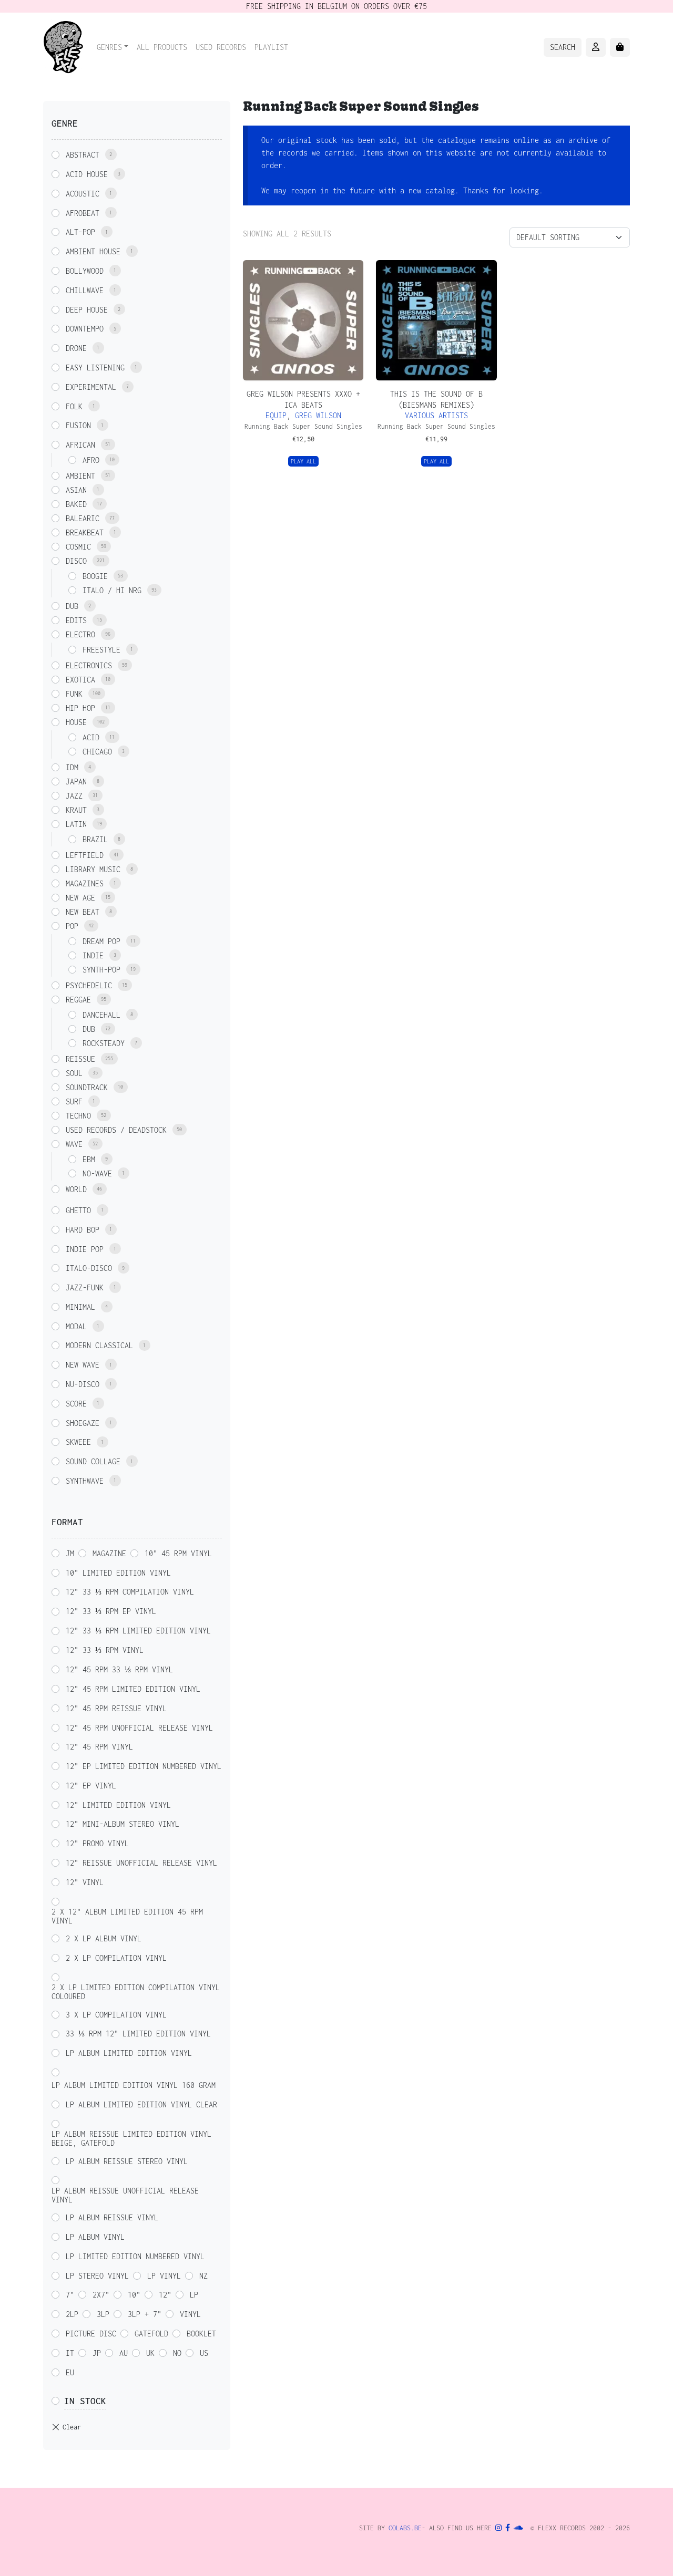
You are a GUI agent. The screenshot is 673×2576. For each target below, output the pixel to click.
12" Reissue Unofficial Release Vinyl (141, 1863)
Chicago (97, 752)
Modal (76, 1326)
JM (70, 1553)
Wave (74, 1144)
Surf (74, 1101)
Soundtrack (87, 1087)
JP (97, 2353)
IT (70, 2353)
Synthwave (85, 1481)
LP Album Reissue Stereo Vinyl (127, 2161)
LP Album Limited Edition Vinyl (129, 2053)
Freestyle (101, 650)
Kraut (76, 810)
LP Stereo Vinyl (97, 2276)
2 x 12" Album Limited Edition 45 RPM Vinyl (127, 1916)
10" (134, 2295)
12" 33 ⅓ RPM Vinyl (105, 1650)
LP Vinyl (164, 2276)
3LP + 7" (145, 2314)
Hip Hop (80, 708)
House (76, 722)
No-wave (97, 1173)
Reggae (78, 1000)
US (204, 2353)
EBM (89, 1159)
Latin (76, 824)
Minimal (80, 1307)
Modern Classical (99, 1345)
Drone (76, 348)
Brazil (95, 839)
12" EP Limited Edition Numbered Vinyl (144, 1766)
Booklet (201, 2334)
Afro (91, 460)
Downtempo (85, 329)
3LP (103, 2314)
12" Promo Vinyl (97, 1843)
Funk (74, 694)
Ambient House (93, 251)
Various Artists (436, 415)
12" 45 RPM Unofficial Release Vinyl (139, 1728)
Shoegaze (83, 1423)
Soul (74, 1073)
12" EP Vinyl (91, 1786)
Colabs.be (405, 2528)
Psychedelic (89, 985)
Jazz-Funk (85, 1287)
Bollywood (85, 271)
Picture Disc (91, 2334)
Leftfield (85, 855)
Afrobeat (83, 213)
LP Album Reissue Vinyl (112, 2217)
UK (150, 2353)
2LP (72, 2314)
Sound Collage (93, 1461)
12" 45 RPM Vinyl (99, 1747)
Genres (109, 47)
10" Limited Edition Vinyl (118, 1573)
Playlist (271, 47)
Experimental (91, 387)
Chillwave (85, 290)
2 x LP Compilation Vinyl (116, 1958)
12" (165, 2295)
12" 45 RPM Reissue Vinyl (116, 1708)
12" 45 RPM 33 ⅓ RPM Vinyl (119, 1669)
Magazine (109, 1553)
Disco (76, 561)
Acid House (87, 174)
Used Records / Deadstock (116, 1130)
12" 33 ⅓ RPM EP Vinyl (111, 1611)
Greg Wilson (318, 415)
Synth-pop (101, 970)
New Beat (83, 912)
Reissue (80, 1059)
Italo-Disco (89, 1268)
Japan (76, 782)
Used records (221, 47)
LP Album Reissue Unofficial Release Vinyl (125, 2195)
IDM (72, 767)
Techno (78, 1116)
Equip (276, 415)
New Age (80, 898)
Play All (303, 461)
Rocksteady (104, 1043)
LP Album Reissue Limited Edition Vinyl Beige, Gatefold (131, 2138)
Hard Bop (83, 1230)
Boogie (95, 576)
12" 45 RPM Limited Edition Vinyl (133, 1689)
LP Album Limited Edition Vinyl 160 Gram (134, 2085)
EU (70, 2372)
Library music (93, 869)
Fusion (78, 425)
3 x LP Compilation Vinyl (116, 2015)
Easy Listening (95, 368)
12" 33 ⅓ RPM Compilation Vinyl (130, 1592)
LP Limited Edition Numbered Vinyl (135, 2256)
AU (124, 2353)
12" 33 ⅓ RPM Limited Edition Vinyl (138, 1631)
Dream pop (101, 941)
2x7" (101, 2295)
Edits (76, 620)
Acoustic (83, 194)
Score (76, 1404)
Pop (72, 926)
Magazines (85, 883)
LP (194, 2295)
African (80, 445)
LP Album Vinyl (95, 2237)
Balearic (83, 518)
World (76, 1189)
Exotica (80, 680)
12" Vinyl (85, 1882)
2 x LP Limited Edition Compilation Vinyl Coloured (136, 1992)
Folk (74, 406)
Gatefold (151, 2334)
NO (177, 2353)
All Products (162, 47)
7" (70, 2295)
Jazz (74, 796)
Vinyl (190, 2314)
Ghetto (78, 1210)
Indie (93, 955)
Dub (72, 606)
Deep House (87, 310)
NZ (203, 2276)
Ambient (80, 476)
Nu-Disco (83, 1384)
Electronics (89, 665)
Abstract (83, 155)
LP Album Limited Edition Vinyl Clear (141, 2104)
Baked (76, 504)
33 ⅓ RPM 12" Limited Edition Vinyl (138, 2034)
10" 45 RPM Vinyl (178, 1553)
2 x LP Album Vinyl (104, 1938)
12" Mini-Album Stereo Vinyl (123, 1824)
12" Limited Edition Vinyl (118, 1805)
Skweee (78, 1442)
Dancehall (101, 1015)
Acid (91, 737)
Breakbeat (85, 532)
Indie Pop (85, 1249)
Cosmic (78, 547)
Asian (76, 490)
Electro (80, 634)
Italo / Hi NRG (112, 590)
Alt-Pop (80, 232)
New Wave (83, 1365)
